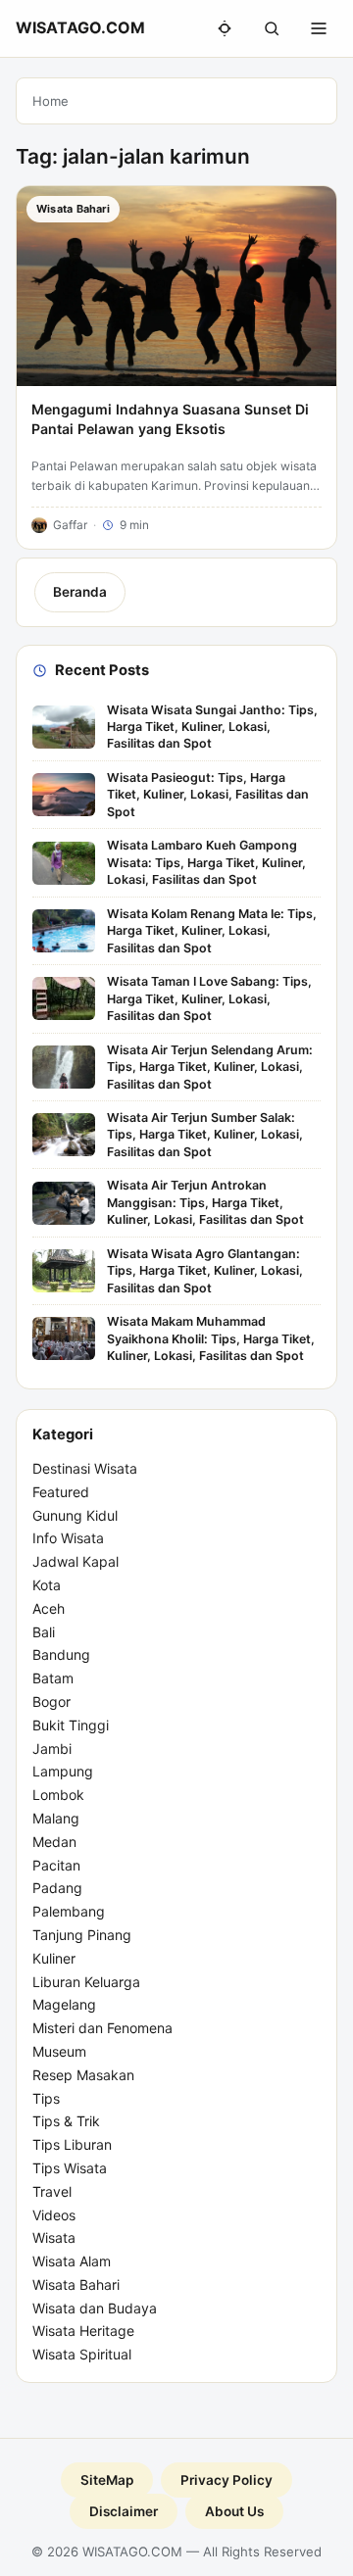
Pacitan (56, 1865)
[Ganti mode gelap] (225, 28)
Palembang (69, 1911)
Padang (57, 1888)
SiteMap (107, 2480)
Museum (59, 2051)
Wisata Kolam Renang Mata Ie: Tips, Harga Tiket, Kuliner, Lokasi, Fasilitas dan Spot (212, 931)
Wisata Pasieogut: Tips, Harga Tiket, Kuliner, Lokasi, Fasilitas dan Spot (208, 795)
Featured (61, 1492)
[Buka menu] (319, 28)
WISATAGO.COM (80, 27)
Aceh (49, 1608)
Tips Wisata (70, 2168)
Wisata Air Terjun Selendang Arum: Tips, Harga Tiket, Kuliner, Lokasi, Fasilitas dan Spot (210, 1067)
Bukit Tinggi (71, 1725)
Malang (56, 1818)
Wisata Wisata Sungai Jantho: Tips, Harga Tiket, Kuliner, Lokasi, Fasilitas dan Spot (212, 727)
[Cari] (272, 28)
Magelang (64, 2004)
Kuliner (54, 1958)
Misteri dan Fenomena (102, 2028)
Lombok (58, 1795)
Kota (47, 1585)
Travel (52, 2191)
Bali (44, 1632)
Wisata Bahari (76, 2284)
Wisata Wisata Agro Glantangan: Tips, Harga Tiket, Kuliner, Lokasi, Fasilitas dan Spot (205, 1271)
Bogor (51, 1701)
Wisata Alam (72, 2261)
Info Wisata (68, 1538)
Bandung (61, 1654)
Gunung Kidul (75, 1515)
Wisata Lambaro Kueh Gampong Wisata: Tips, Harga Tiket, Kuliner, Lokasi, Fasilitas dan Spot (206, 862)
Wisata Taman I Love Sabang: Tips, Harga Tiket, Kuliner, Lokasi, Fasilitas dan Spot (209, 998)
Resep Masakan (83, 2075)
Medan (54, 1842)
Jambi (52, 1749)
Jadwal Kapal (76, 1561)
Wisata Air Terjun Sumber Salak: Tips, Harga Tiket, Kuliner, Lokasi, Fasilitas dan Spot (205, 1135)
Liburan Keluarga (86, 1982)
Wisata (54, 2237)
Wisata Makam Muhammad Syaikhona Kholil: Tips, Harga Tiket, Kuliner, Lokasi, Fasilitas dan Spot (211, 1338)
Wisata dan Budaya (95, 2308)
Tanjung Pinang (82, 1935)
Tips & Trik (66, 2121)
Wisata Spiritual (82, 2354)
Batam (53, 1678)
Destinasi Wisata (85, 1468)
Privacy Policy (227, 2480)
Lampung (63, 1771)
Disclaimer (124, 2511)
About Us (234, 2511)
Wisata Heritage (83, 2331)
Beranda (80, 592)
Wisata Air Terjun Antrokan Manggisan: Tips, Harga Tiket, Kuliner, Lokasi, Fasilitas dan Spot (205, 1202)
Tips (46, 2098)
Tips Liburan (72, 2144)
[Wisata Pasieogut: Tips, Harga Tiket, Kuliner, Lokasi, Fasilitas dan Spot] (64, 795)
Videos (54, 2215)
